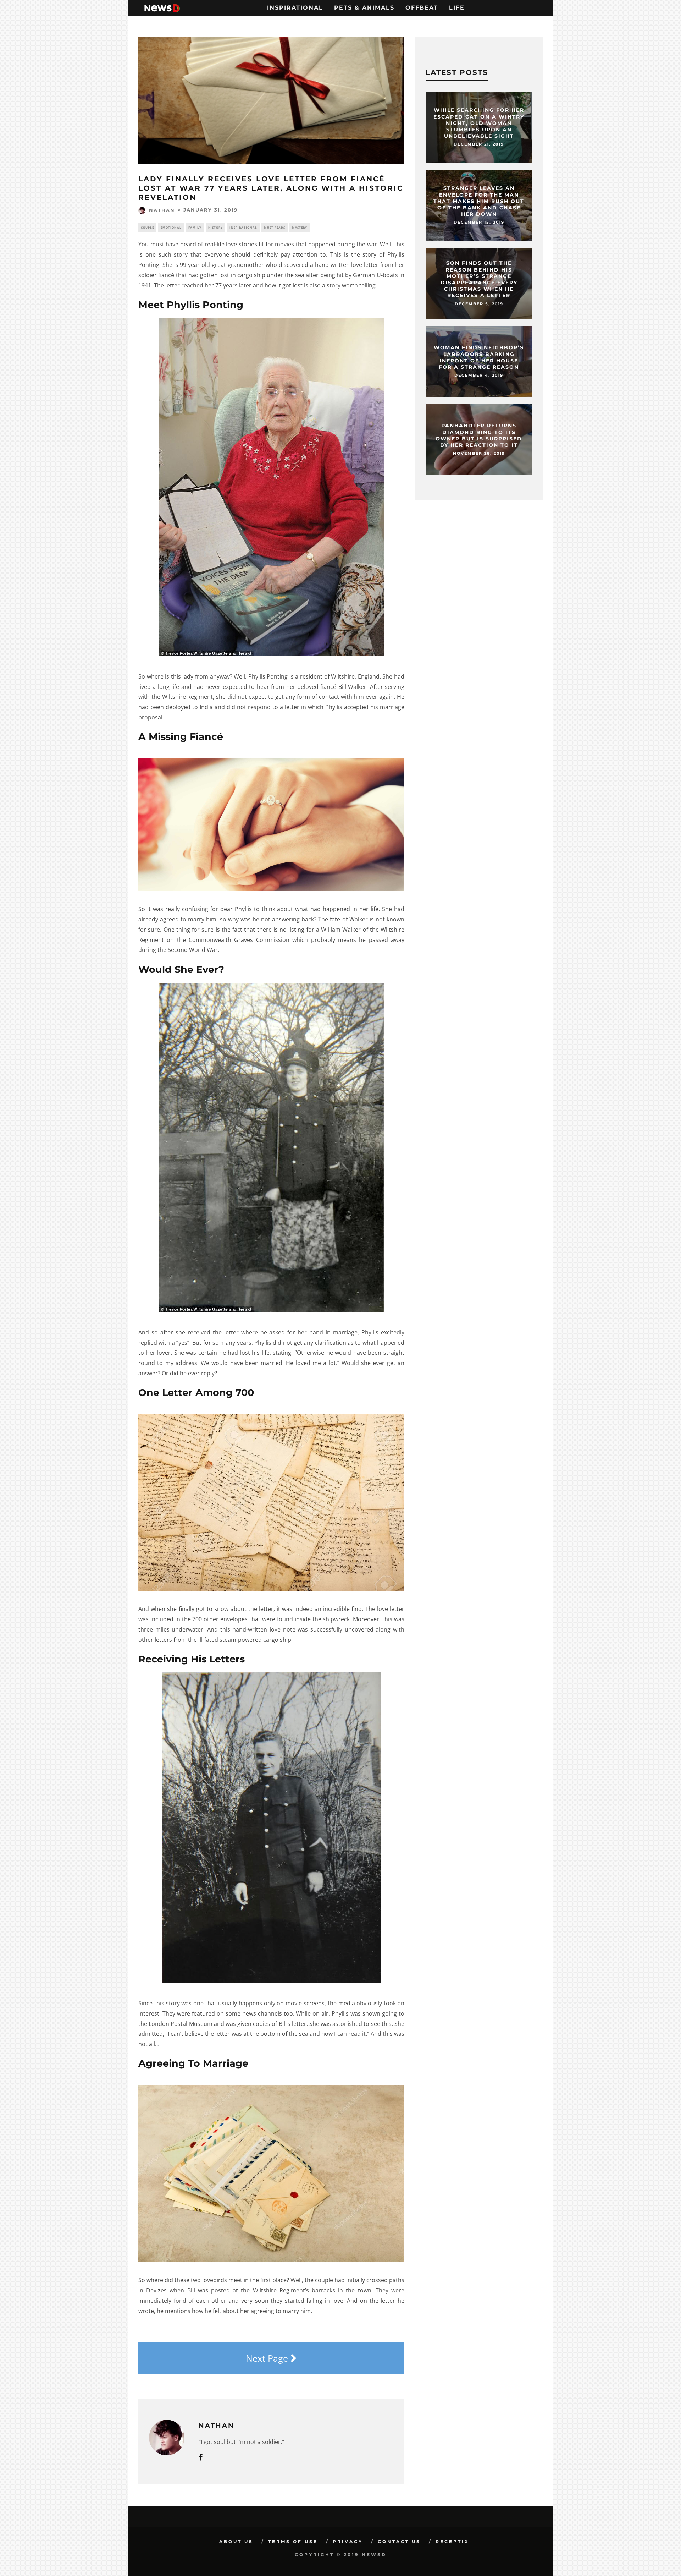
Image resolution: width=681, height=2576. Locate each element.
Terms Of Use (293, 2541)
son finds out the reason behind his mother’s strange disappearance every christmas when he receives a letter (479, 279)
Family (195, 227)
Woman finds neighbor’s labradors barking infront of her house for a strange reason (479, 358)
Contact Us (399, 2541)
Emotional (171, 227)
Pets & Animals (364, 8)
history (215, 227)
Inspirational (295, 8)
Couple (147, 227)
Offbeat (422, 8)
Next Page (268, 2358)
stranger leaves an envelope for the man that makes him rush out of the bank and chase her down (479, 201)
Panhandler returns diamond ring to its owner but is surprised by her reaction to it (479, 436)
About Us (236, 2541)
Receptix (452, 2541)
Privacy (348, 2541)
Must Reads (275, 227)
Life (457, 8)
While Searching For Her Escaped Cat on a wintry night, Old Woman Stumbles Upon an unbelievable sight (479, 123)
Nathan (162, 210)
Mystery (300, 227)
